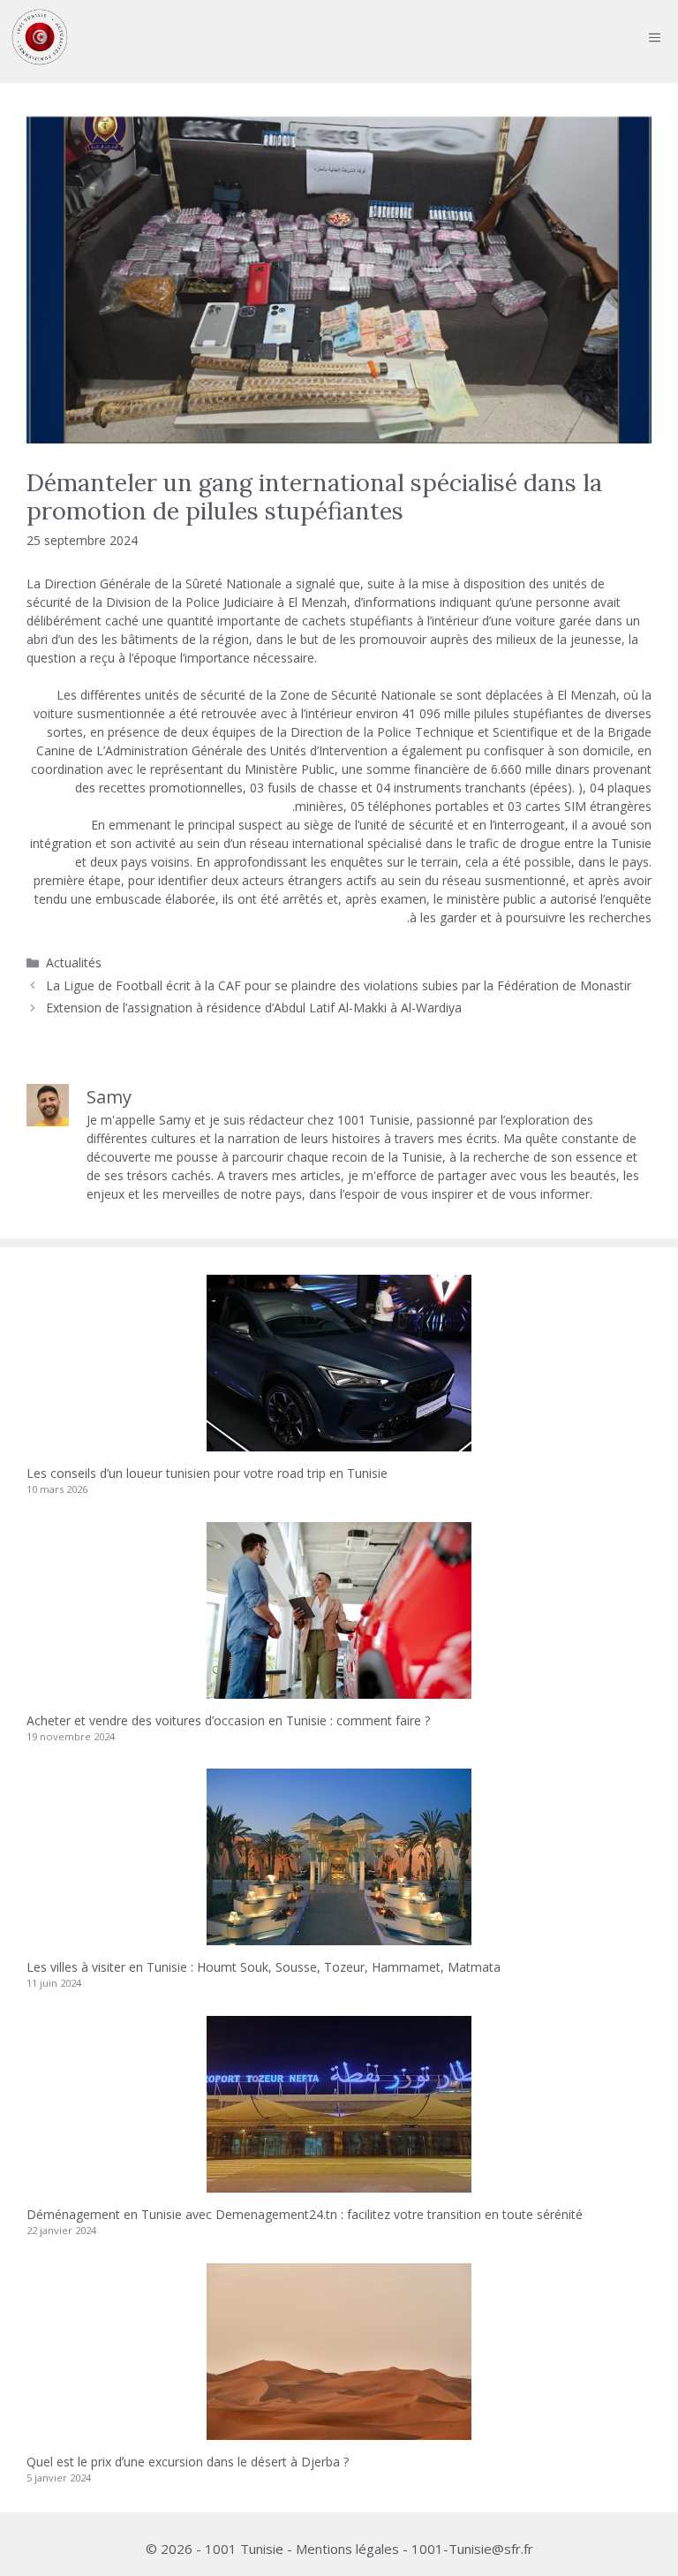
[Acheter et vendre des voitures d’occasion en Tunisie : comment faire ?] (339, 1690)
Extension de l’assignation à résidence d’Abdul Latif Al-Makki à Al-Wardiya (254, 1008)
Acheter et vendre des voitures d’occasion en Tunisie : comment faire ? (228, 1720)
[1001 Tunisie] (40, 37)
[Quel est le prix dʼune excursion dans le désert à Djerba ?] (339, 2431)
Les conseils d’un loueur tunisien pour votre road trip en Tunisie (207, 1473)
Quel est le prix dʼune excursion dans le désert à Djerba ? (188, 2462)
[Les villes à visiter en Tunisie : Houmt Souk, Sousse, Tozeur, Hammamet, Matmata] (339, 1936)
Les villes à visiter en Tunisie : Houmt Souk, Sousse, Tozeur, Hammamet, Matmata (264, 1967)
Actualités (74, 962)
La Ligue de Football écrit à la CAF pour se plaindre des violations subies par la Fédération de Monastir (339, 985)
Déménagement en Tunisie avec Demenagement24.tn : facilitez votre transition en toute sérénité (305, 2214)
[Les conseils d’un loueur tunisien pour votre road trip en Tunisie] (339, 1442)
